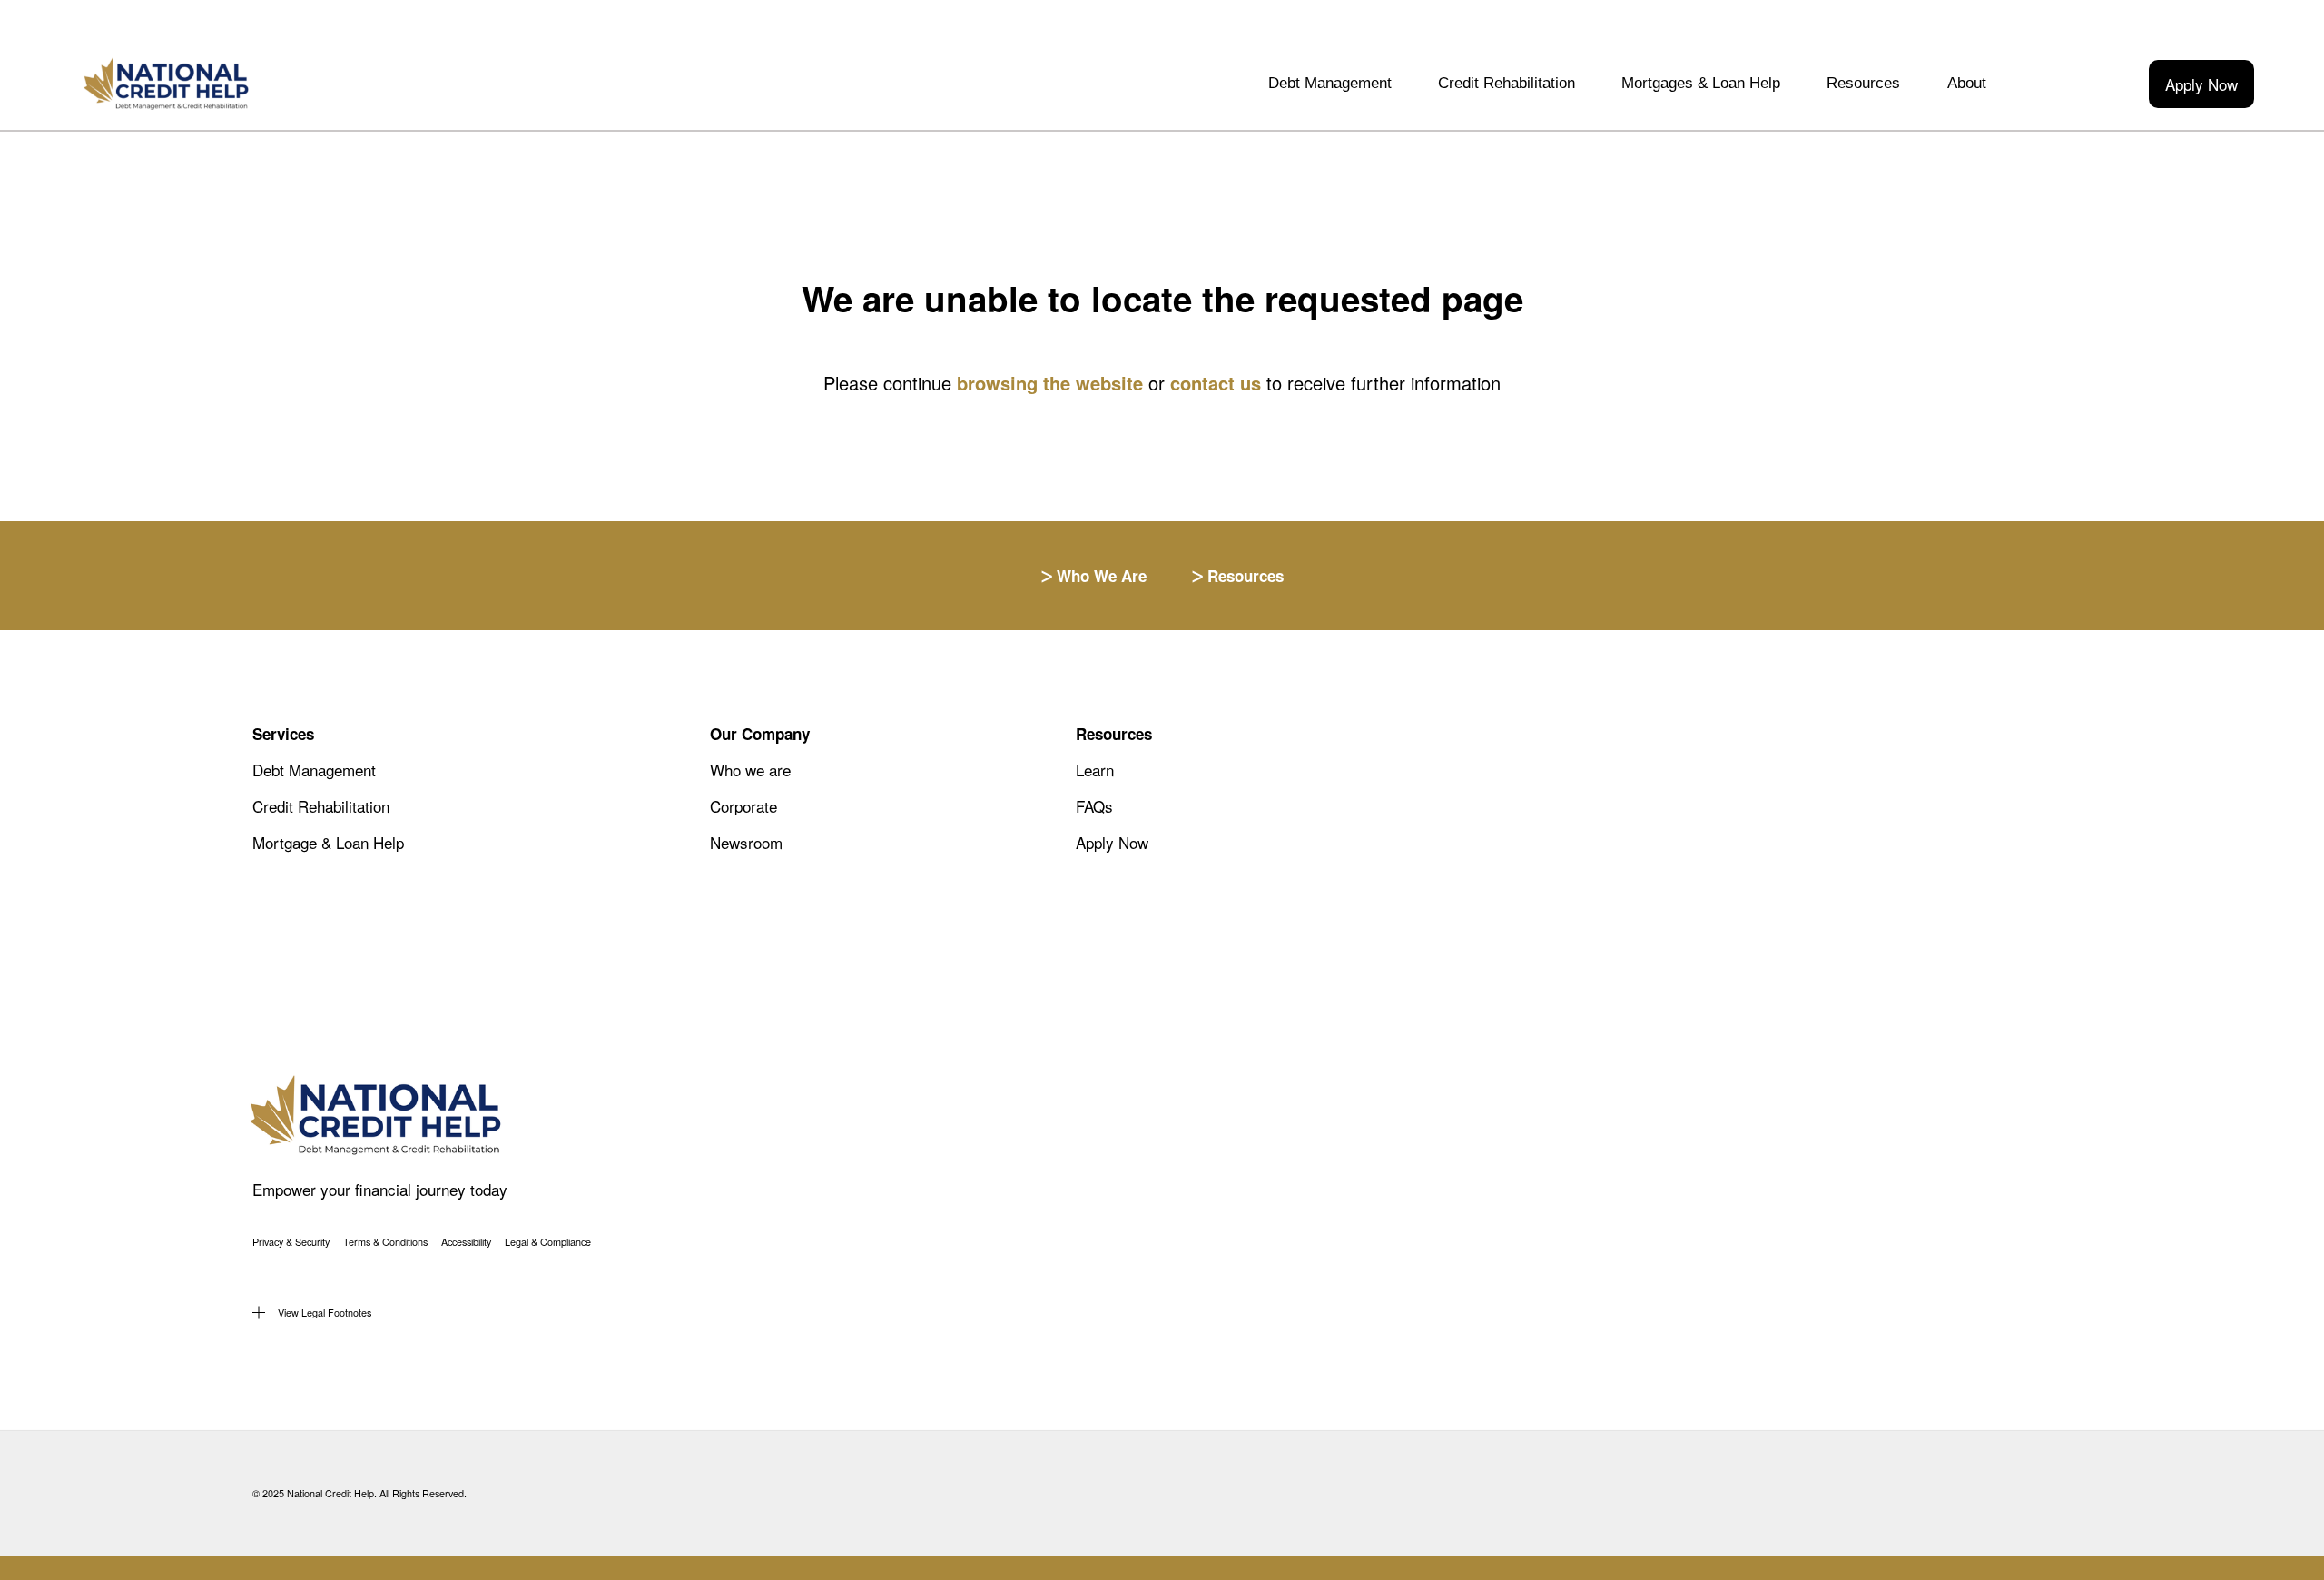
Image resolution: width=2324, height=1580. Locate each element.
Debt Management (1330, 83)
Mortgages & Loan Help (1701, 83)
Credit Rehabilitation (1507, 83)
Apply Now (2201, 84)
